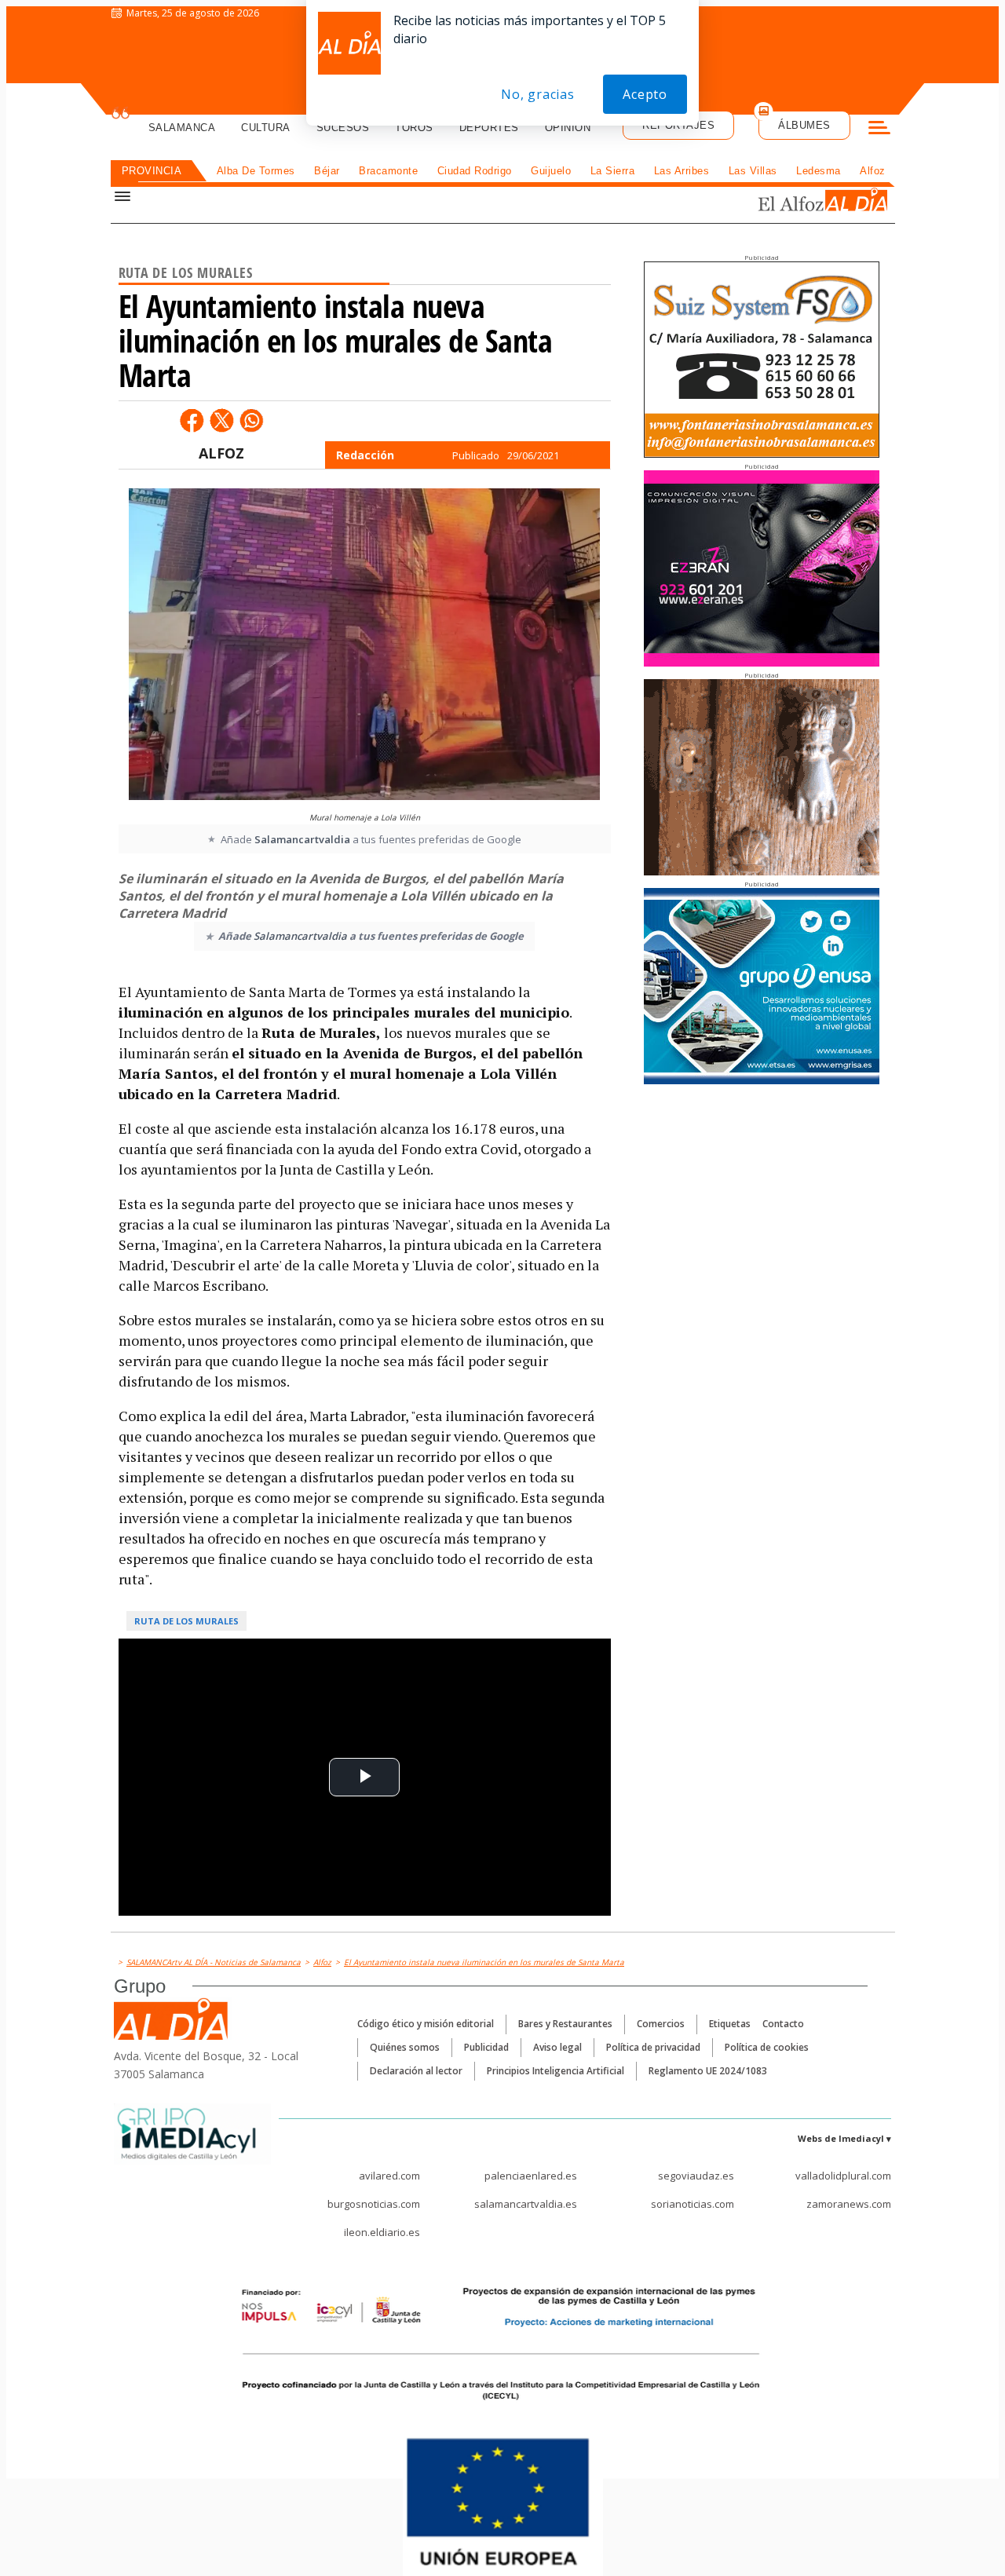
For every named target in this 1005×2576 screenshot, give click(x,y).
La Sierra (613, 171)
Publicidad (486, 2047)
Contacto (783, 2024)
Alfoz (873, 171)
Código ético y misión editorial (426, 2024)
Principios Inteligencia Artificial (555, 2071)
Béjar (327, 171)
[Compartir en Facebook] (192, 420)
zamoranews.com (849, 2204)
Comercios (661, 2024)
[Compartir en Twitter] (221, 420)
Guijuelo (551, 171)
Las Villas (753, 171)
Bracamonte (388, 171)
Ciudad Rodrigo (475, 171)
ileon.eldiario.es (382, 2232)
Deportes (489, 128)
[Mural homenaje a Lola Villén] (364, 646)
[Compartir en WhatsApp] (251, 420)
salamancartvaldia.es (526, 2204)
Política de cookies (767, 2047)
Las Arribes (682, 171)
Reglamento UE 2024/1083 (708, 2071)
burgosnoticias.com (374, 2204)
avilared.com (389, 2176)
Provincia (152, 171)
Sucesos (343, 128)
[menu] (879, 130)
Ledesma (819, 171)
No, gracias (538, 94)
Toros (414, 128)
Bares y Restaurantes (565, 2024)
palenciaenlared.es (531, 2176)
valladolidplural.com (843, 2176)
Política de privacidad (653, 2047)
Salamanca (182, 128)
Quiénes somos (405, 2047)
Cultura (266, 128)
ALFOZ (221, 453)
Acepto (645, 94)
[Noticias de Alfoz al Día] (788, 201)
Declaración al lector (416, 2071)
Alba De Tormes (256, 171)
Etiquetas (730, 2024)
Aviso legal (557, 2047)
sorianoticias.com (693, 2204)
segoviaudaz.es (696, 2176)
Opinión (568, 128)
